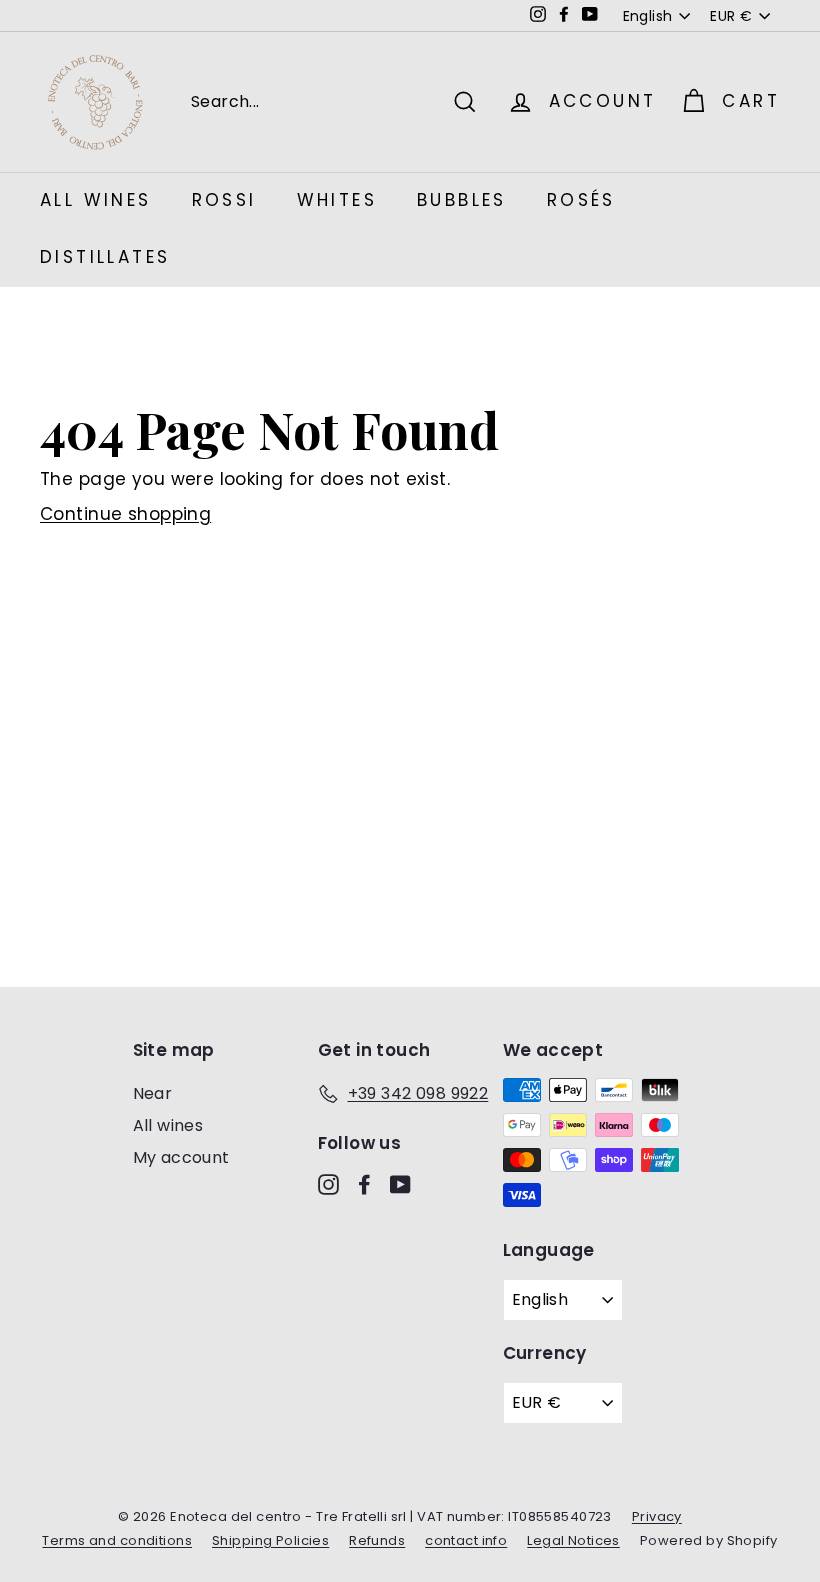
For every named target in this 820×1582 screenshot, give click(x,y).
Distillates (105, 257)
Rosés (581, 200)
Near (153, 1093)
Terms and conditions (117, 1540)
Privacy (657, 1516)
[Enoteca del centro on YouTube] (400, 1184)
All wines (168, 1125)
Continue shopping (125, 514)
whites (337, 200)
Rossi (224, 200)
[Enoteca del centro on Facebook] (364, 1184)
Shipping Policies (270, 1540)
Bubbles (462, 200)
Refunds (377, 1540)
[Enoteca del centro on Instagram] (328, 1184)
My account (181, 1157)
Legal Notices (573, 1540)
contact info (466, 1540)
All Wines (96, 200)
